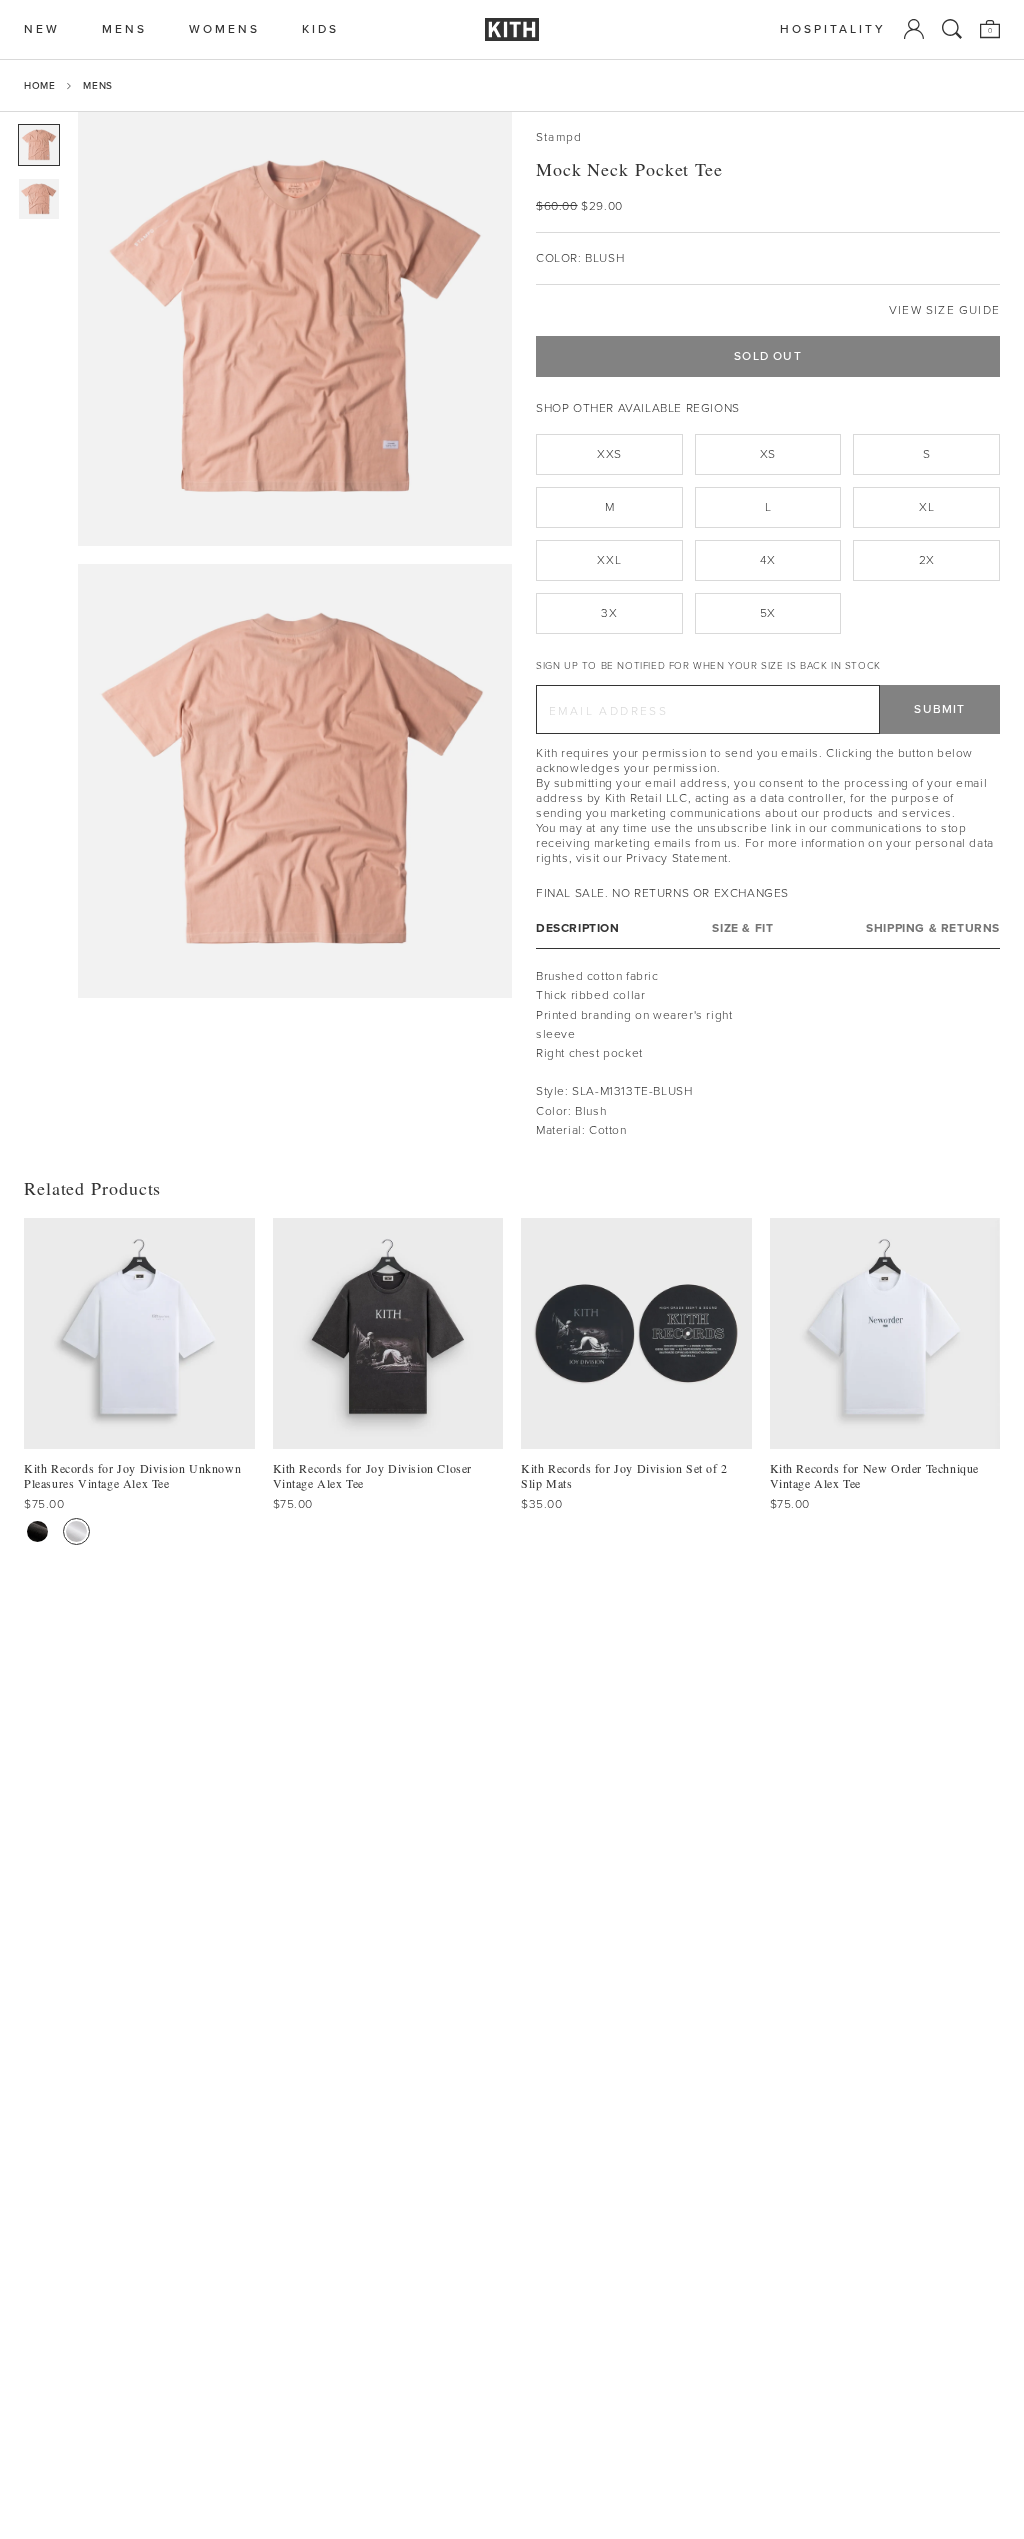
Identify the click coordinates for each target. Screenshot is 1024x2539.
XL (926, 507)
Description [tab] (578, 928)
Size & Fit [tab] (742, 928)
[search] (952, 29)
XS (768, 454)
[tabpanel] (768, 1053)
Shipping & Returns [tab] (933, 928)
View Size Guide (944, 310)
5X (768, 613)
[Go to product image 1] (39, 145)
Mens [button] (124, 29)
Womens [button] (224, 29)
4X (767, 560)
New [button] (42, 29)
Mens (97, 85)
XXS (609, 454)
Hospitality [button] (833, 29)
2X (927, 560)
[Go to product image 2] (39, 199)
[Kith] (512, 29)
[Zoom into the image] (295, 329)
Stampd (559, 137)
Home (39, 85)
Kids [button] (320, 29)
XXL (609, 560)
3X (609, 613)
